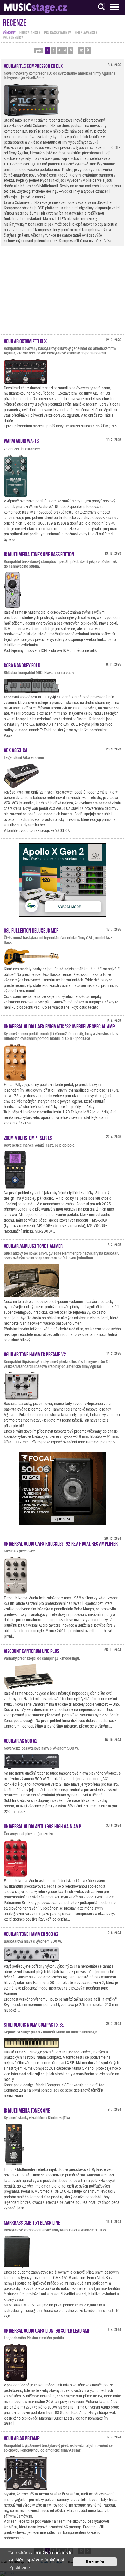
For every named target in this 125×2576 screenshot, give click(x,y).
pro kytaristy (30, 32)
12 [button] (81, 50)
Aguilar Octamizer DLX (25, 341)
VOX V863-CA (16, 750)
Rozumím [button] (95, 2562)
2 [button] (53, 50)
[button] (38, 50)
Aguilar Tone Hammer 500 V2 (31, 1933)
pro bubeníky (13, 37)
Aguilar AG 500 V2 (21, 1740)
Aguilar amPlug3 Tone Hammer (33, 1245)
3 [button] (59, 50)
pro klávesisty (86, 32)
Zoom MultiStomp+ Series (28, 1137)
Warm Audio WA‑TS (21, 440)
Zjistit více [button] (20, 2568)
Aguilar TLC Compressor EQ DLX (33, 65)
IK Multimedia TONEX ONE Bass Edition (39, 554)
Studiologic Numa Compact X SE (34, 2024)
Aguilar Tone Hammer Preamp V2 (35, 1354)
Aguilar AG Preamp (22, 2438)
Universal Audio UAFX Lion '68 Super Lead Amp (47, 2330)
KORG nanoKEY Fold (22, 665)
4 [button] (65, 50)
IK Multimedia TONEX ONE (27, 2110)
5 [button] (71, 50)
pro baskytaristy (58, 32)
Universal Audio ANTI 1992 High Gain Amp (42, 1826)
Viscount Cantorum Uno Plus (31, 1650)
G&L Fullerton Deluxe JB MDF (31, 930)
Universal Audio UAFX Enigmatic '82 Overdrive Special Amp (59, 1026)
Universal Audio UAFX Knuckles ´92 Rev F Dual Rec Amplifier (61, 1543)
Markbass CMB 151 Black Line (32, 2222)
